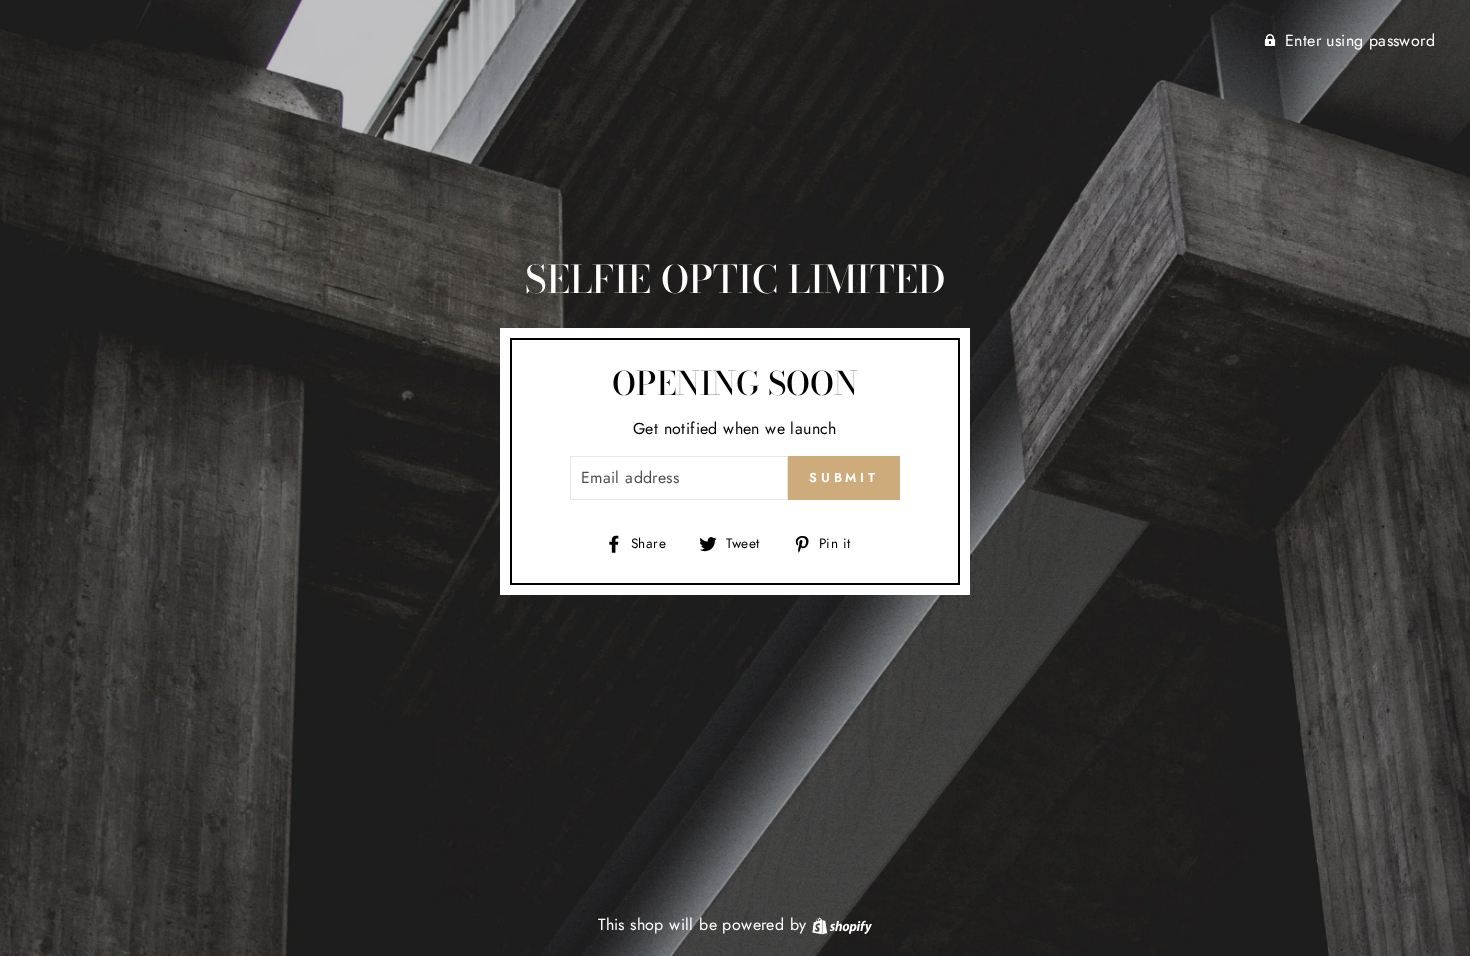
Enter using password (1360, 40)
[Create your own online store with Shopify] (842, 924)
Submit (844, 477)
